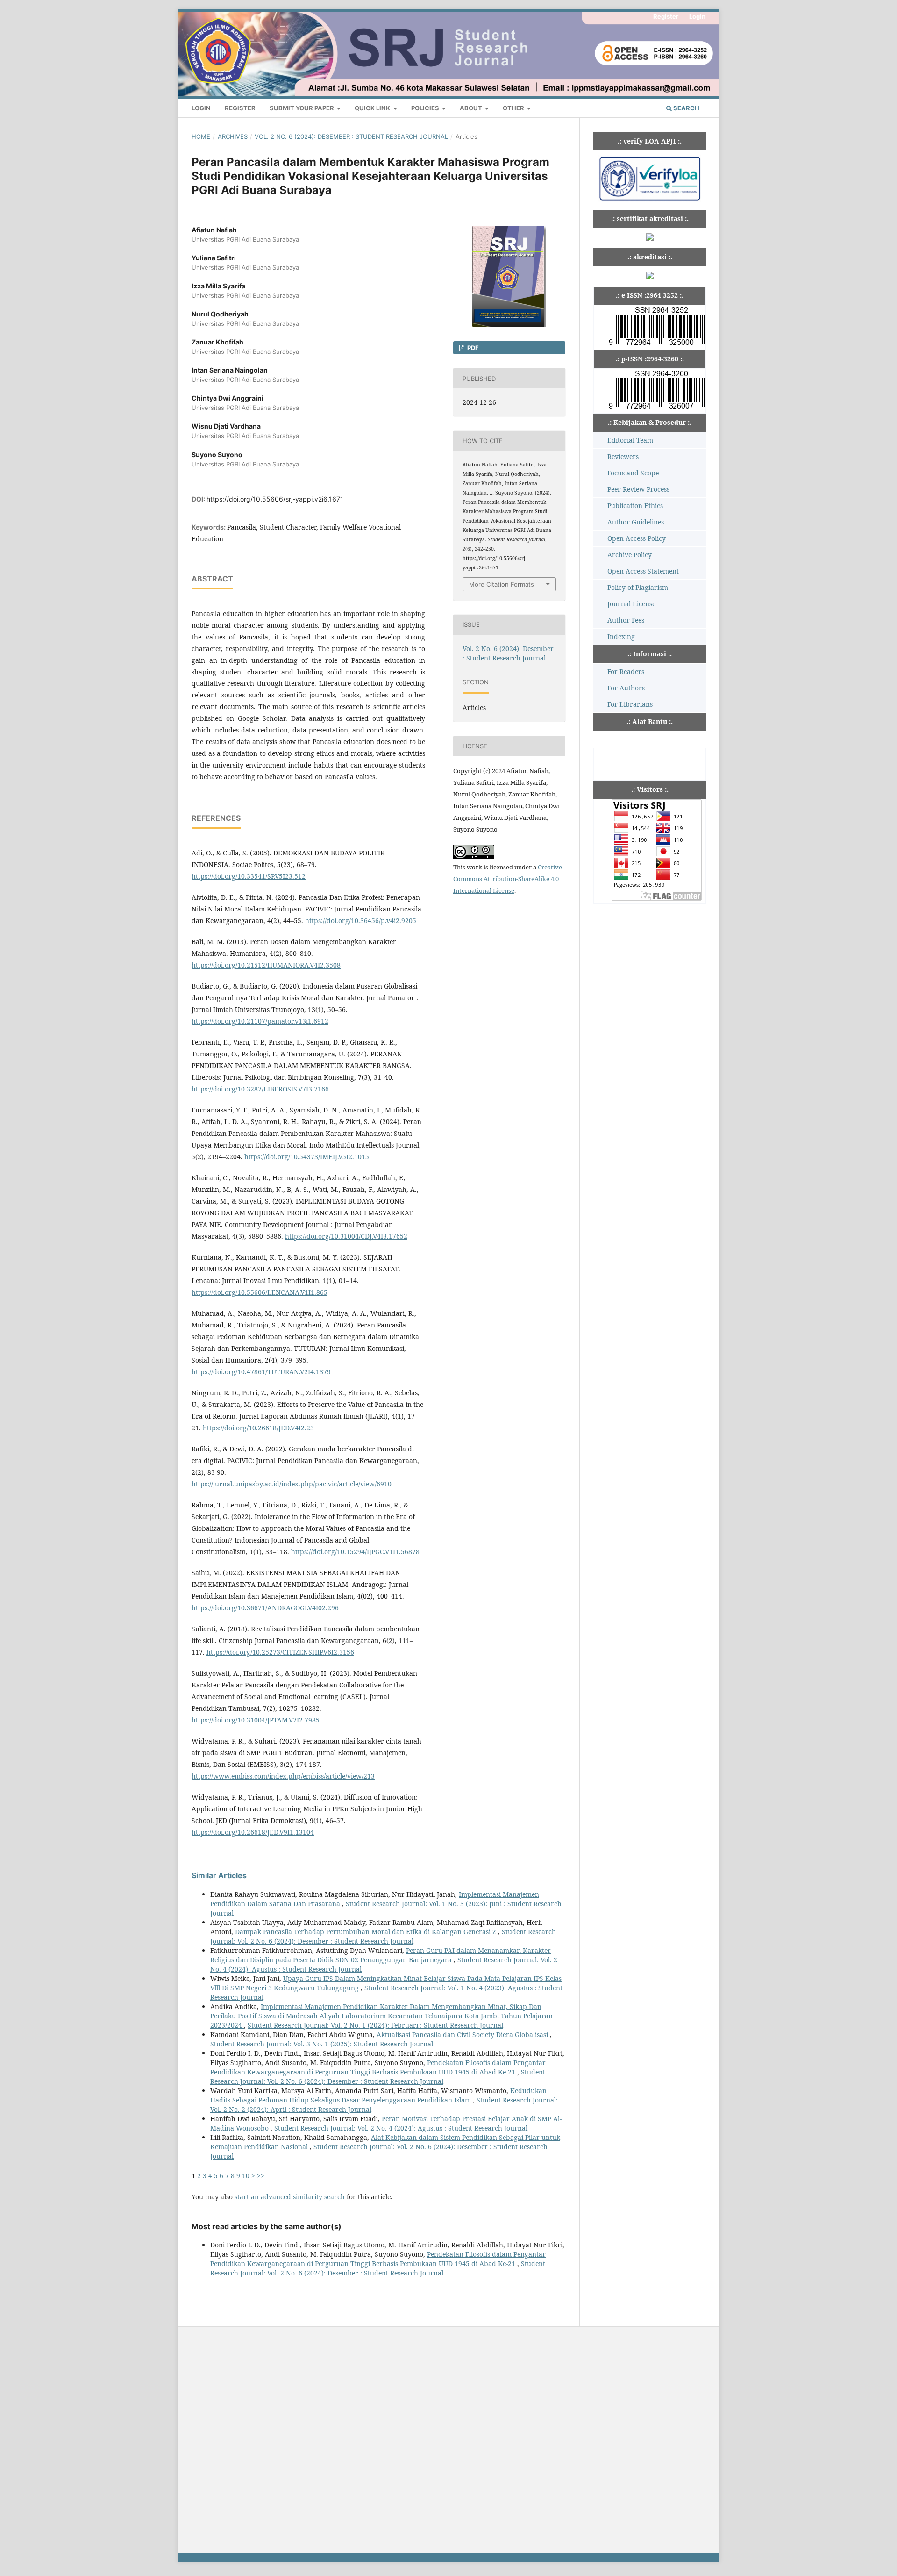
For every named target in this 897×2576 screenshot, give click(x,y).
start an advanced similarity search (290, 2197)
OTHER (514, 108)
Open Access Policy (637, 538)
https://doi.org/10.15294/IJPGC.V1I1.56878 (355, 1552)
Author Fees (626, 620)
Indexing (621, 636)
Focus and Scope (633, 473)
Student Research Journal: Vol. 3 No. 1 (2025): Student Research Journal (322, 2044)
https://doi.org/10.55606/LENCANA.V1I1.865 (260, 1292)
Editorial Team (630, 440)
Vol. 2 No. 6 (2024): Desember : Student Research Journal (351, 136)
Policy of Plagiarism (638, 587)
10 (246, 2176)
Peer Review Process (638, 489)
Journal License (631, 604)
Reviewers (623, 456)
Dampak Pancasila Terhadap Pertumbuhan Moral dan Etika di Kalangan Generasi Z (367, 1932)
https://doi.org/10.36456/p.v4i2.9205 (361, 921)
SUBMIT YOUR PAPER (303, 108)
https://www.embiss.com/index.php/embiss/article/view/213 (283, 1776)
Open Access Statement (643, 571)
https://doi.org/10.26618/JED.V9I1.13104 (253, 1832)
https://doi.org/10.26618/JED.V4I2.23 (258, 1428)
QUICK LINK (373, 108)
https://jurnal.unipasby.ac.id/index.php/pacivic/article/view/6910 (292, 1484)
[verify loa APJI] (650, 200)
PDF (472, 348)
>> (261, 2176)
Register (240, 108)
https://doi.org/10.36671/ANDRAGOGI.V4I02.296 (265, 1608)
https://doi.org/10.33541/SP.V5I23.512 (249, 876)
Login (201, 108)
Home (201, 136)
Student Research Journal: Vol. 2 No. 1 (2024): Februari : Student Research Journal (375, 2025)
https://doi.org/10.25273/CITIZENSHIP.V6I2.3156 (280, 1652)
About (472, 108)
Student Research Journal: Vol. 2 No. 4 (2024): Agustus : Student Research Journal (401, 2128)
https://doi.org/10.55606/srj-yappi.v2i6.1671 (275, 499)
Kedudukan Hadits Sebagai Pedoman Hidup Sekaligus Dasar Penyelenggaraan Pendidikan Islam (378, 2095)
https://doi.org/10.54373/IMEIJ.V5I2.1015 (307, 1157)
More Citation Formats (502, 584)
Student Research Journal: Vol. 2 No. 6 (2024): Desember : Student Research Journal (383, 1936)
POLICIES (426, 108)
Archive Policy (630, 555)
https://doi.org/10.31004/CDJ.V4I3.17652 (346, 1236)
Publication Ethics (635, 506)
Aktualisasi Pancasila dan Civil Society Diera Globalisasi (463, 2034)
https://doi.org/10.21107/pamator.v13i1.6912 (260, 1021)
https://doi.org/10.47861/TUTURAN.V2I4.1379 (261, 1372)
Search (686, 108)
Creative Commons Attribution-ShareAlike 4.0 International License (508, 879)
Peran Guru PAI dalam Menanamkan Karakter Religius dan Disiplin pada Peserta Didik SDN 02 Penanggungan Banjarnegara (381, 1955)
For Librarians (630, 704)
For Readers (626, 671)
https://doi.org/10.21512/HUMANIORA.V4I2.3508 (266, 965)
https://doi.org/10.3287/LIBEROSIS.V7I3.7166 (260, 1089)
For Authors (626, 688)
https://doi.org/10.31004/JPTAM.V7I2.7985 (256, 1720)
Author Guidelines (636, 522)
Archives (233, 136)
